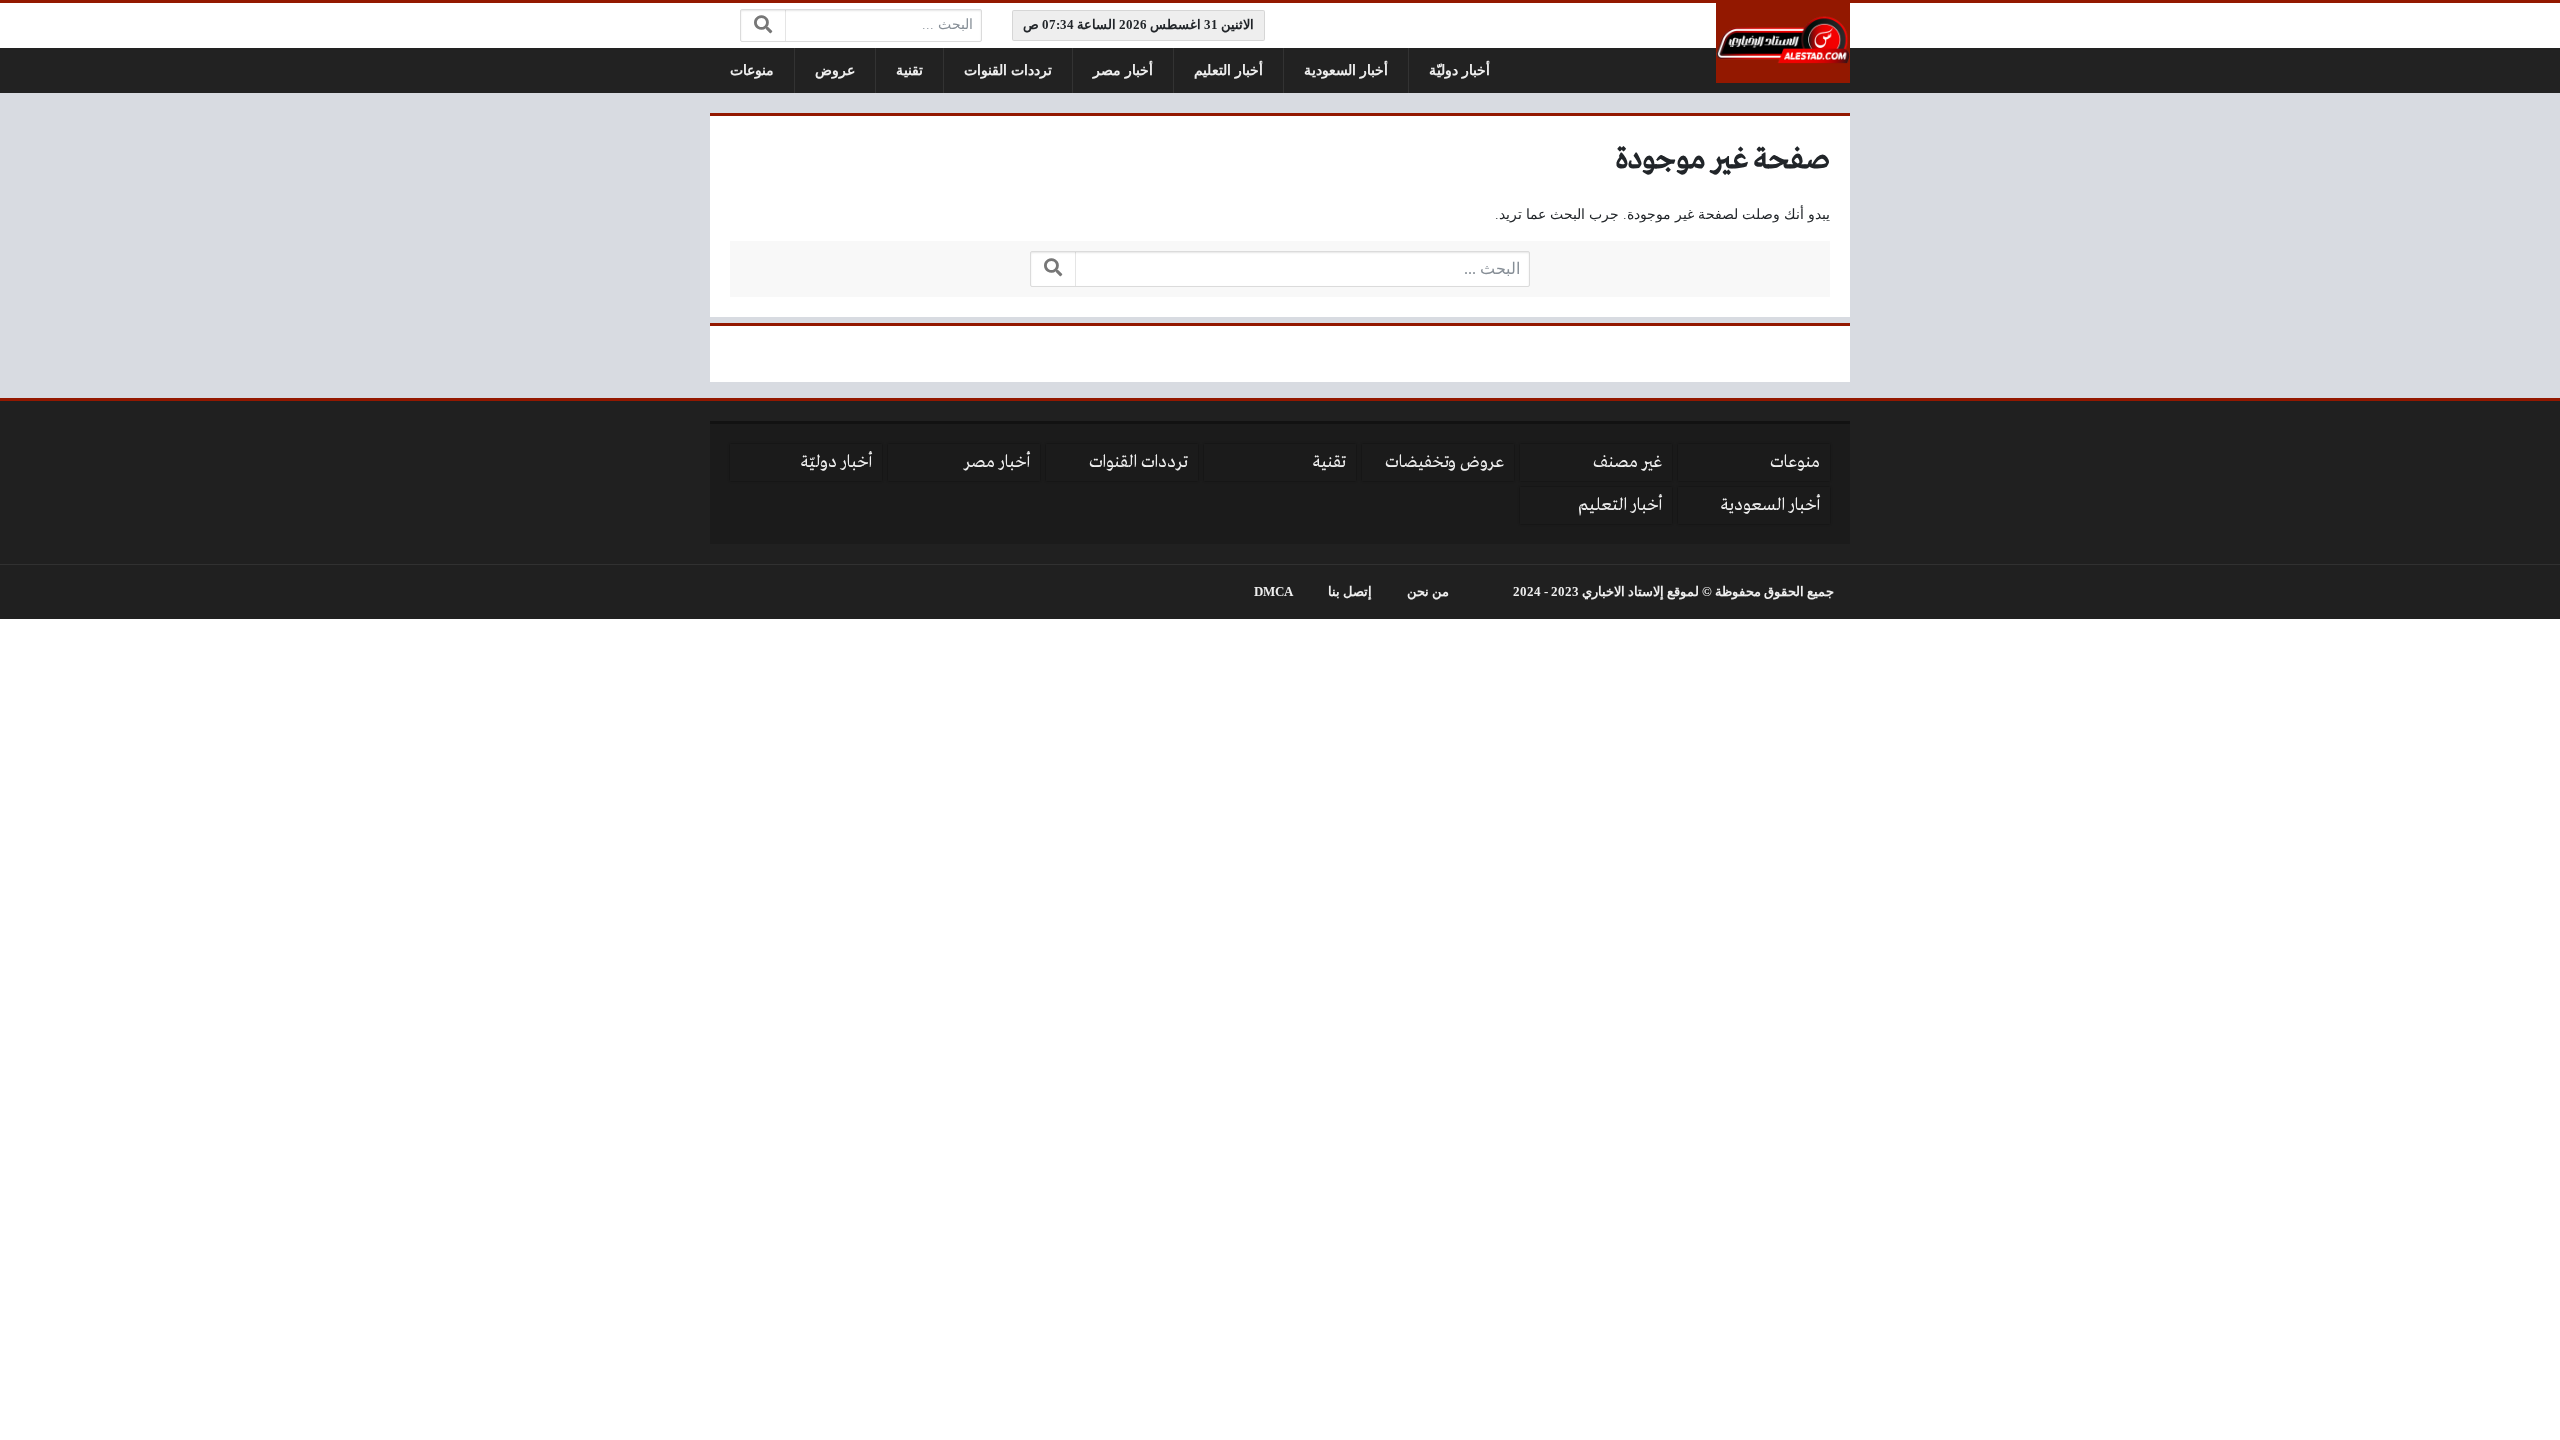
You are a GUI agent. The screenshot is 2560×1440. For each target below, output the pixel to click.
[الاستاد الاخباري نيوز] (1783, 43)
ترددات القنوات (1008, 70)
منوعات (752, 70)
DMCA (1273, 592)
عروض (835, 70)
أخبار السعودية (1346, 70)
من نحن (1428, 592)
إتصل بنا (1350, 592)
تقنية (909, 70)
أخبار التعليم (1228, 70)
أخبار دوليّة (1459, 70)
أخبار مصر (1123, 70)
